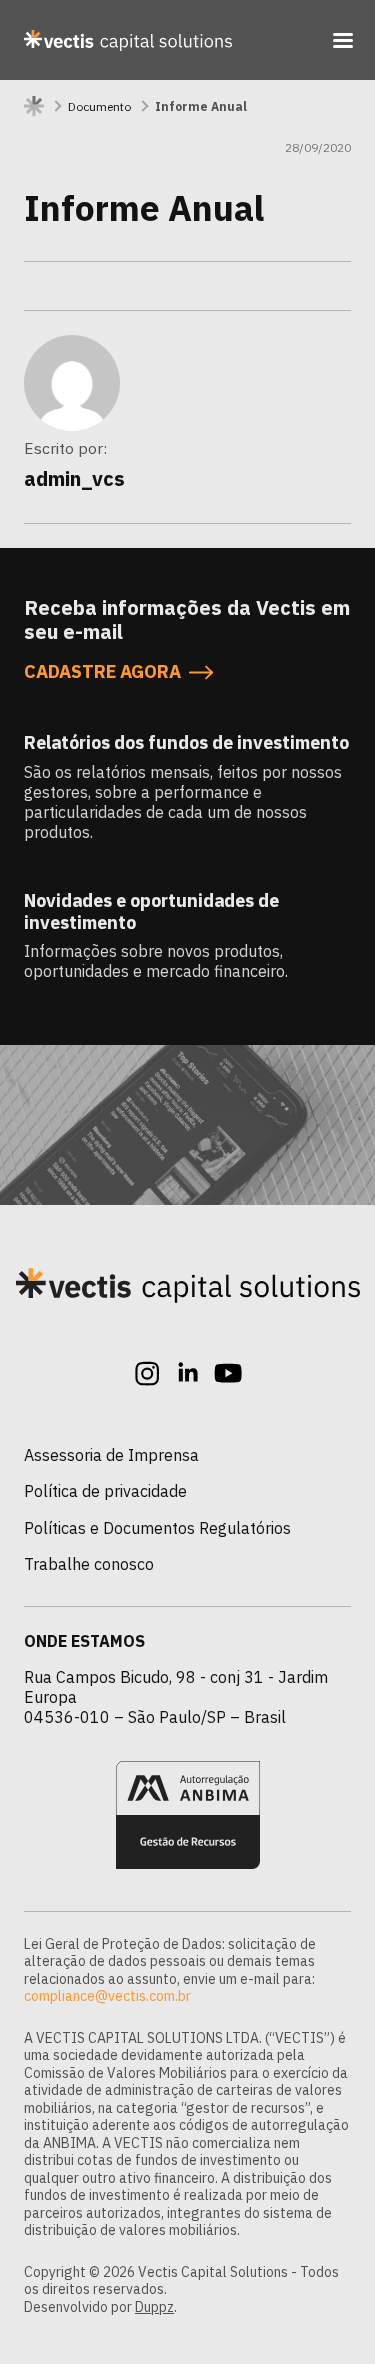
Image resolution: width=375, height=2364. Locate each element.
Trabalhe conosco (89, 1564)
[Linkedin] (188, 1373)
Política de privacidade (105, 1491)
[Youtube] (228, 1373)
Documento (99, 106)
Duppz (154, 2307)
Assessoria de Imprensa (111, 1455)
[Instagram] (148, 1373)
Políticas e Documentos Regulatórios (157, 1528)
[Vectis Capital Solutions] (128, 40)
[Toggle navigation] (343, 40)
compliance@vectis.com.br (107, 1996)
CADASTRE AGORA (102, 671)
